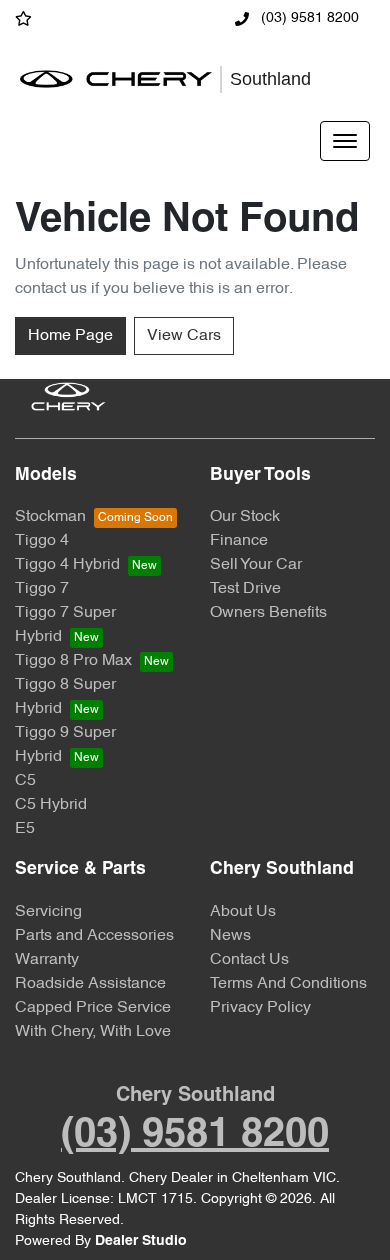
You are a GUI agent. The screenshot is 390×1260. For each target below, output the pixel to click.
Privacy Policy (260, 1008)
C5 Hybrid (51, 805)
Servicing (48, 912)
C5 (25, 781)
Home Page (70, 336)
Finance (239, 541)
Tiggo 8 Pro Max (73, 661)
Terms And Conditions (288, 984)
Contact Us (249, 960)
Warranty (47, 960)
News (230, 936)
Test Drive (245, 589)
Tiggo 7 (42, 589)
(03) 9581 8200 (308, 18)
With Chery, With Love (93, 1032)
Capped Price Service (93, 1008)
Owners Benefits (268, 613)
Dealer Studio (141, 1241)
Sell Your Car (256, 565)
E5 (25, 829)
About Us (243, 912)
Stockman (50, 517)
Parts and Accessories (94, 936)
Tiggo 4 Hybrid (67, 565)
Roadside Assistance (90, 984)
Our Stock (245, 517)
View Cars (184, 336)
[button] (345, 141)
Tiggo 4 (42, 541)
